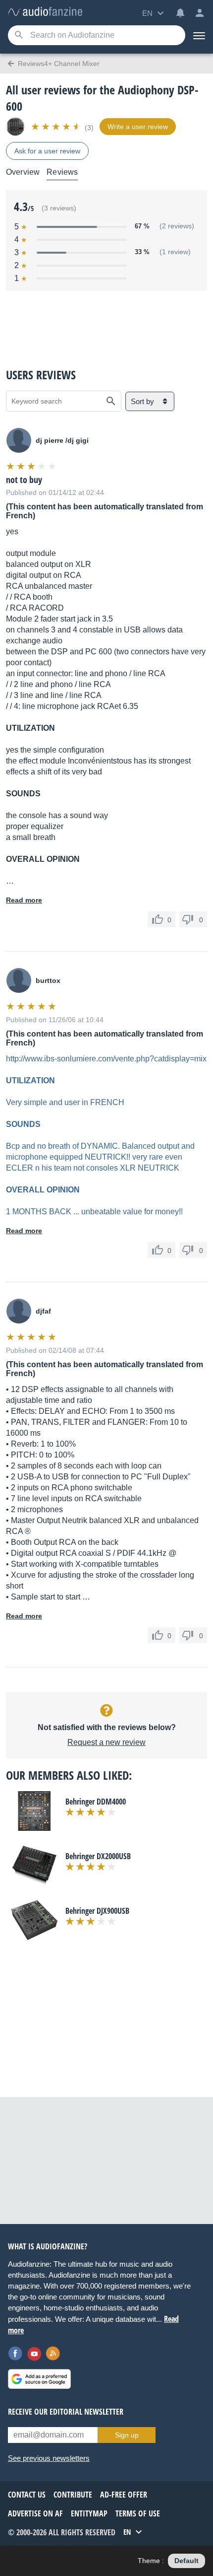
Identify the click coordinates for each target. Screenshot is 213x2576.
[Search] (19, 35)
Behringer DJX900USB (97, 1911)
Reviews (62, 172)
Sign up (127, 2435)
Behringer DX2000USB (98, 1856)
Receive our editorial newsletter (66, 2412)
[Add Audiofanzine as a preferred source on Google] (39, 2379)
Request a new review (106, 1742)
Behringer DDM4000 (96, 1802)
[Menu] (199, 35)
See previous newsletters (49, 2458)
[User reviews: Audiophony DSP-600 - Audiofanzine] (45, 12)
